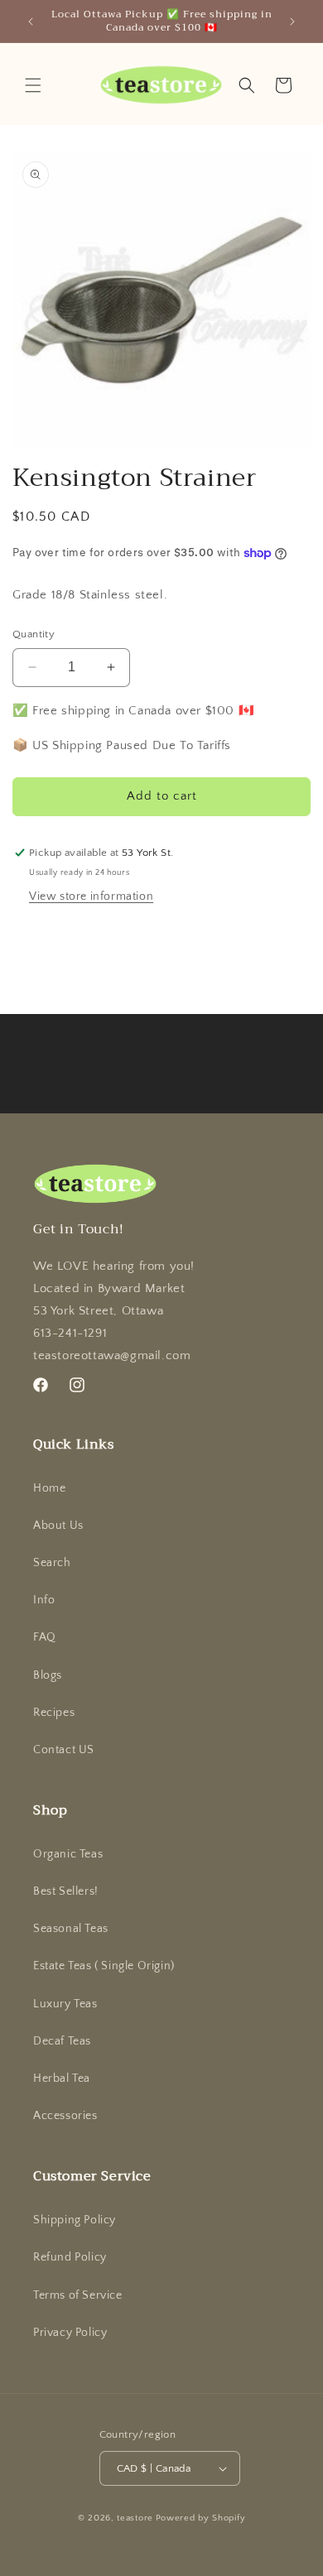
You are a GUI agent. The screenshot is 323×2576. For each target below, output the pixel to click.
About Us (58, 1526)
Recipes (54, 1713)
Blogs (48, 1675)
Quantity (34, 634)
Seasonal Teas (71, 1929)
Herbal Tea (62, 2079)
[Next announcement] (292, 22)
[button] (33, 85)
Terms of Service (78, 2295)
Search (52, 1563)
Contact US (64, 1750)
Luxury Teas (65, 2004)
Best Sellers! (66, 1891)
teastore (135, 2518)
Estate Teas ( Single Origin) (104, 1966)
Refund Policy (70, 2257)
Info (44, 1600)
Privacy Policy (70, 2333)
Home (49, 1488)
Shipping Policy (75, 2220)
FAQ (45, 1637)
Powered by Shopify (201, 2518)
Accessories (65, 2116)
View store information (91, 896)
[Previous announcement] (31, 22)
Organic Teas (68, 1854)
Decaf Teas (62, 2041)
